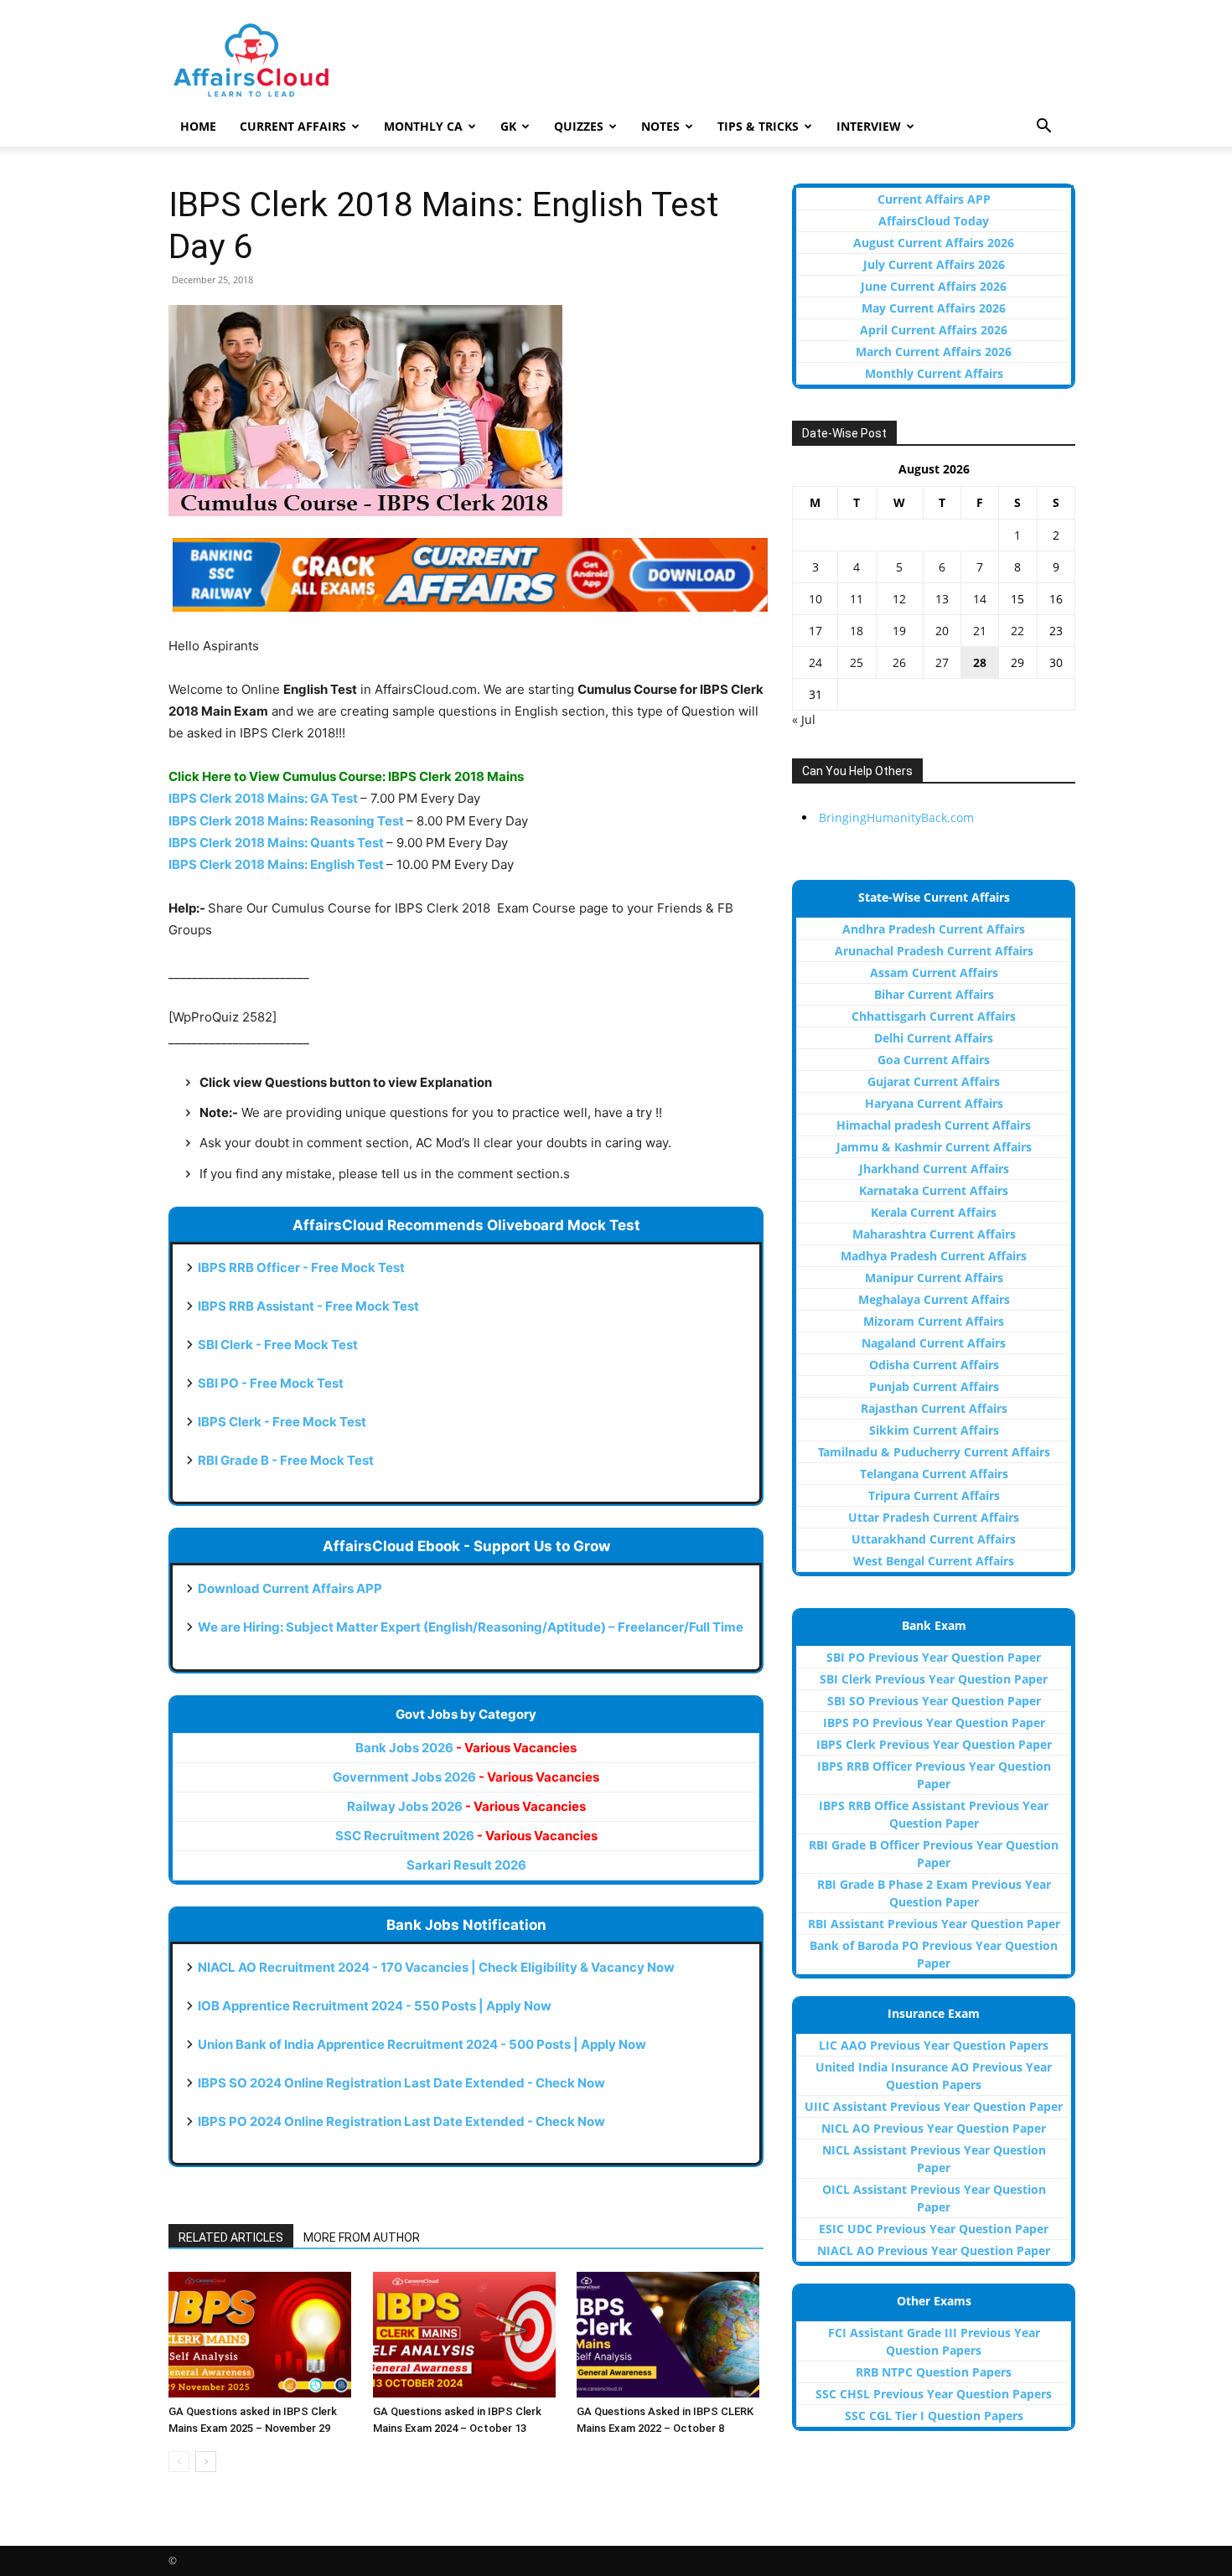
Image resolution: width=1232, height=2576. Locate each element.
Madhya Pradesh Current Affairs (934, 1256)
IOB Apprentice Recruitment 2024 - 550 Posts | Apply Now (375, 2006)
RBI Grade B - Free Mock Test (286, 1460)
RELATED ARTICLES (231, 2237)
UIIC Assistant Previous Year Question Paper (934, 2106)
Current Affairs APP (934, 199)
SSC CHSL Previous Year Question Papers (934, 2394)
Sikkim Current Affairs (934, 1430)
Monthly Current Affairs (934, 373)
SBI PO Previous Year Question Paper (934, 1657)
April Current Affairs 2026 (934, 330)
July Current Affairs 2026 (934, 264)
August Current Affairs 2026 (934, 243)
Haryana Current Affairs (934, 1103)
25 (857, 662)
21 (980, 631)
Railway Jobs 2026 (466, 1806)
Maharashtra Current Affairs (934, 1234)
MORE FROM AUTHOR (362, 2237)
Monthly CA (423, 126)
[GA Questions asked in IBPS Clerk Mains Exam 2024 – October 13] (466, 2335)
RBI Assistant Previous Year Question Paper (934, 1924)
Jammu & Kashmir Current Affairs (934, 1147)
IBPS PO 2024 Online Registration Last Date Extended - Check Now (401, 2121)
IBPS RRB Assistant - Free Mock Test (308, 1306)
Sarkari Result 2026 (466, 1865)
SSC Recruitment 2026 (466, 1836)
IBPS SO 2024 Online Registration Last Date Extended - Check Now (401, 2083)
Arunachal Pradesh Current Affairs (934, 951)
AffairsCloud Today (934, 221)
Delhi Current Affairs (934, 1038)
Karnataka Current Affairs (934, 1190)
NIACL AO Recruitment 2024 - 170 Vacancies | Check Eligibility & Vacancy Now (436, 1967)
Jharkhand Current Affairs (934, 1169)
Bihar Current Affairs (934, 994)
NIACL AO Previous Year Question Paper (934, 2250)
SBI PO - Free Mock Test (271, 1383)
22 (1017, 631)
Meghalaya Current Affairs (934, 1299)
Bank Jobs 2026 (466, 1748)
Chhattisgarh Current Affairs (934, 1016)
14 (980, 599)
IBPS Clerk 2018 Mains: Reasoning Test (286, 821)
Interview (869, 126)
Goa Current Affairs (934, 1060)
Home (198, 126)
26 (899, 662)
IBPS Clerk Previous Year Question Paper (934, 1744)
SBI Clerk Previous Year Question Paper (934, 1679)
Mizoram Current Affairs (934, 1321)
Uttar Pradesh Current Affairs (934, 1517)
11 (857, 599)
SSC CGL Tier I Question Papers (934, 2416)
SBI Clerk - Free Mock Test (278, 1345)
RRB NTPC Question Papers (934, 2372)
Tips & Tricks (758, 126)
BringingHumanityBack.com (896, 817)
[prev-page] (179, 2462)
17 (815, 631)
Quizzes (579, 126)
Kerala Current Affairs (934, 1212)
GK (508, 126)
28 (980, 662)
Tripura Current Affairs (934, 1495)
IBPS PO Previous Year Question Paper (934, 1723)
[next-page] (206, 2462)
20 (942, 631)
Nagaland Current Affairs (934, 1343)
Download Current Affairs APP (290, 1588)
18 (857, 631)
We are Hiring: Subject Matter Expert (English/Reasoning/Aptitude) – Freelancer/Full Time (471, 1627)
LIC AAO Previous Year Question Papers (934, 2045)
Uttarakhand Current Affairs (934, 1539)
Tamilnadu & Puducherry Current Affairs (934, 1452)
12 (899, 599)
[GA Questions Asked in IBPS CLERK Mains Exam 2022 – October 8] (670, 2335)
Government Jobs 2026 (466, 1777)
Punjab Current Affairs (934, 1386)
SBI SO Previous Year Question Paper (934, 1701)
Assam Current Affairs (934, 972)
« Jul (804, 719)
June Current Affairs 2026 (934, 286)
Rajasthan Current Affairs (934, 1408)
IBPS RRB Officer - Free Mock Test (301, 1267)
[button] (1043, 128)
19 (899, 631)
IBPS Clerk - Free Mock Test (282, 1422)
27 (942, 662)
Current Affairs (293, 126)
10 (815, 599)
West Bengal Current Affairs (934, 1561)
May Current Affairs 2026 (934, 308)
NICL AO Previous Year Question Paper (934, 2128)
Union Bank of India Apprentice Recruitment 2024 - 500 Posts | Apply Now (422, 2044)
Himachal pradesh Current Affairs (934, 1125)
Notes (660, 126)
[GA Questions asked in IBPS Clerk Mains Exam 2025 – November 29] (262, 2335)
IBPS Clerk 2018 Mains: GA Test (263, 798)
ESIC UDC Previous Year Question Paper (934, 2229)
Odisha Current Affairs (934, 1365)
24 (815, 662)
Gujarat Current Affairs (934, 1081)
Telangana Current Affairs (934, 1474)
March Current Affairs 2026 (934, 352)
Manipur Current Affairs (934, 1278)
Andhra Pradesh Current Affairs (934, 929)
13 (942, 599)
